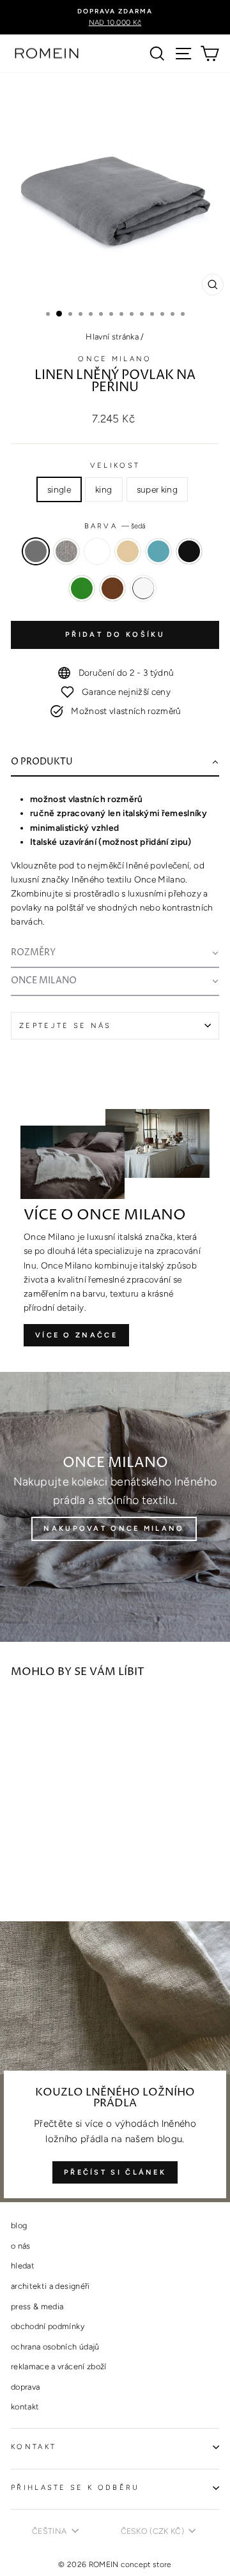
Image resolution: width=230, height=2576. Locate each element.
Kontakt (34, 2447)
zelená (82, 588)
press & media (37, 2306)
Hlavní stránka (112, 337)
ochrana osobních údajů (55, 2347)
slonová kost (128, 551)
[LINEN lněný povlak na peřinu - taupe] (33, 1864)
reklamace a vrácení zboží (59, 2366)
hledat (23, 2266)
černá (189, 551)
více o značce (76, 1335)
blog (19, 2225)
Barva (115, 526)
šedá (36, 551)
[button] (115, 763)
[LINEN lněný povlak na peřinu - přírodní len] (48, 1864)
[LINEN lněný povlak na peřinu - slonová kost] (62, 1864)
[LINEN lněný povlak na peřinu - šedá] (18, 1864)
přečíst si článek (115, 2172)
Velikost (115, 465)
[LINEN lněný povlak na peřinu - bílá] (62, 1876)
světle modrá (158, 551)
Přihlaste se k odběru (75, 2488)
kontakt (25, 2407)
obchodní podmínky (48, 2326)
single (59, 489)
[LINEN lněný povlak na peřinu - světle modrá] (77, 1864)
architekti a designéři (50, 2286)
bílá (143, 588)
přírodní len (97, 551)
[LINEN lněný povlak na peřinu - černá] (18, 1876)
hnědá (112, 588)
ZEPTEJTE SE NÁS (65, 1026)
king (103, 489)
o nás (21, 2246)
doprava (25, 2387)
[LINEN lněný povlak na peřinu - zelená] (33, 1876)
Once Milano (115, 359)
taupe (66, 551)
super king (157, 489)
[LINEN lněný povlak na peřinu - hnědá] (48, 1876)
